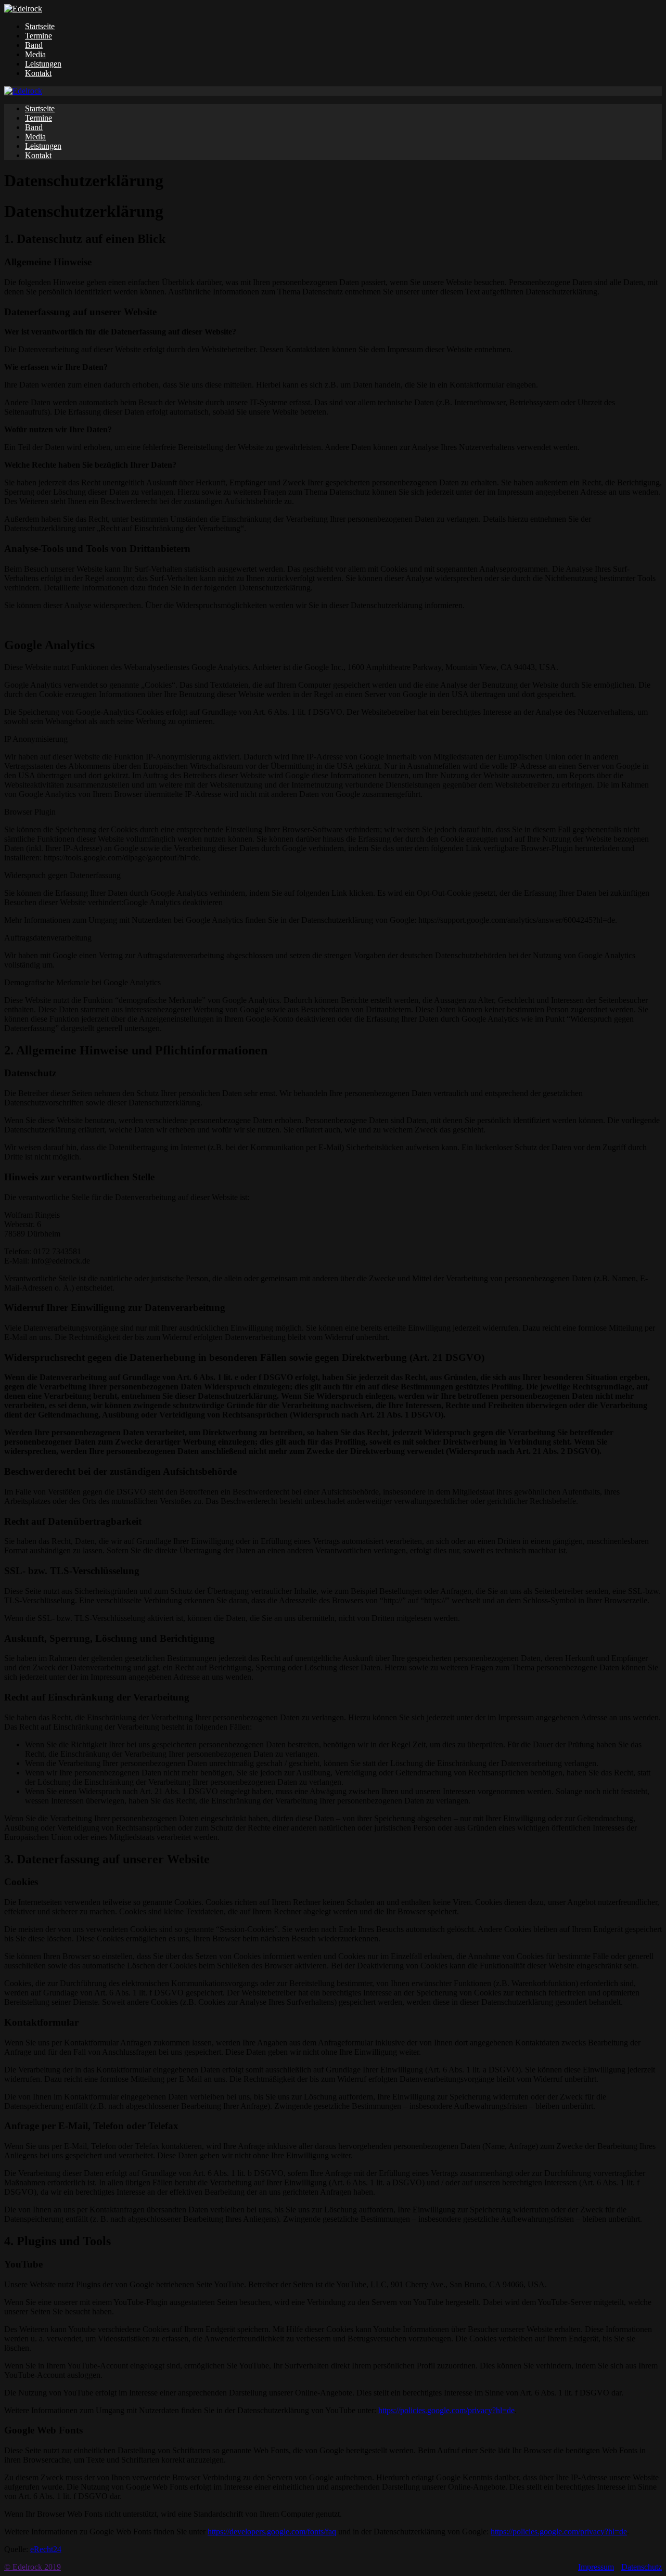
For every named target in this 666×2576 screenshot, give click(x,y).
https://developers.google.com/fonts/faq (272, 2532)
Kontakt (38, 73)
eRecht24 (46, 2549)
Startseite (40, 26)
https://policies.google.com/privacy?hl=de (446, 2410)
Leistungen (43, 64)
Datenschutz (642, 2567)
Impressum (596, 2567)
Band (34, 45)
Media (35, 54)
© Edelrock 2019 (33, 2567)
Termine (39, 36)
